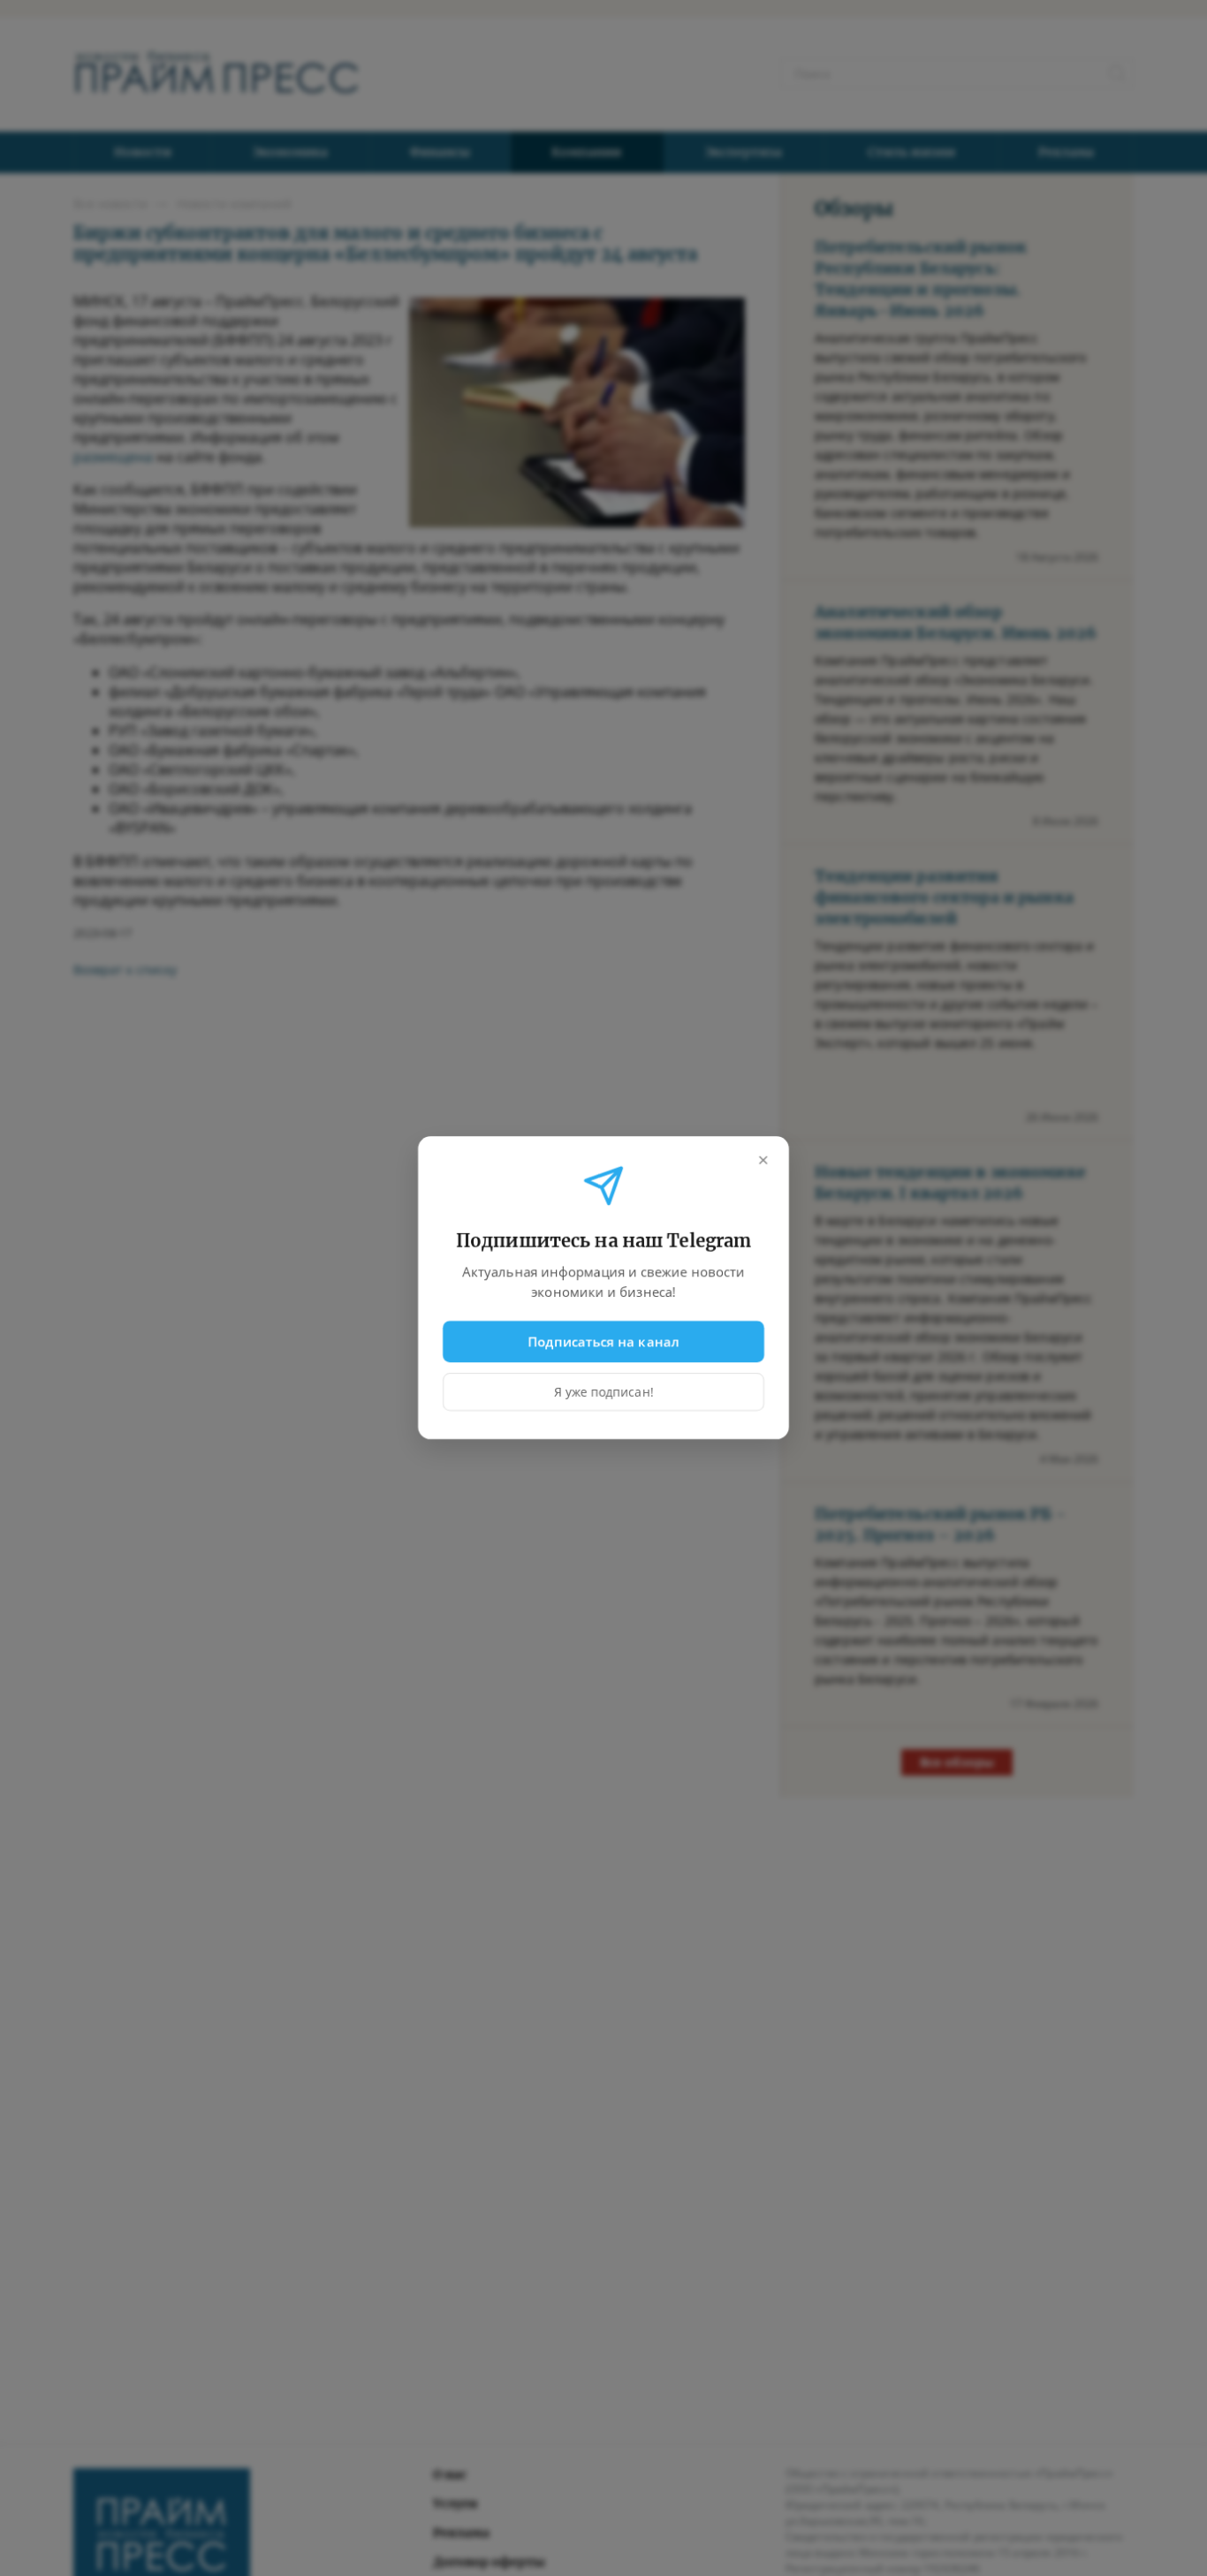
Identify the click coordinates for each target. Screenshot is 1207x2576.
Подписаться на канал (604, 1341)
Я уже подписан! (604, 1393)
